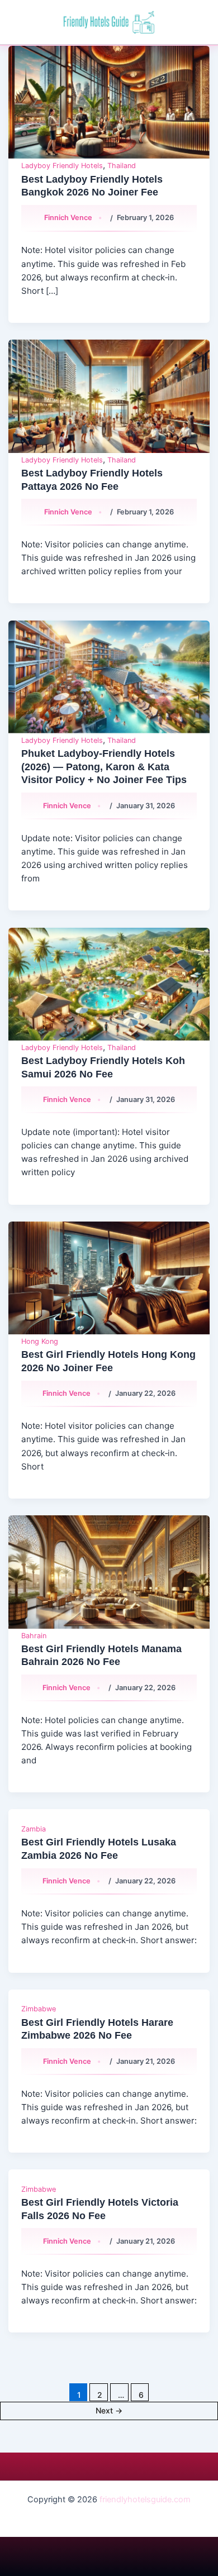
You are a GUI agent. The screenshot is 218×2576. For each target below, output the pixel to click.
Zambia (34, 1829)
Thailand (122, 166)
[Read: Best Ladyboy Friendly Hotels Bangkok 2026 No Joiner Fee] (109, 102)
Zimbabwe (39, 2009)
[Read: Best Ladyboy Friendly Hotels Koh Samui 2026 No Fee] (109, 984)
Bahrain (34, 1636)
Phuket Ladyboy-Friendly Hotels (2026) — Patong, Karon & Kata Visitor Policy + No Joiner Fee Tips (104, 766)
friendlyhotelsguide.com (145, 2499)
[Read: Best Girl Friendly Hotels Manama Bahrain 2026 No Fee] (109, 1572)
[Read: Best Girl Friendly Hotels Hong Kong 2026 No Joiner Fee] (109, 1278)
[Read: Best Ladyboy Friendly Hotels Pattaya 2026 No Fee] (109, 396)
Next (109, 2410)
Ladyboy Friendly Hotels (62, 166)
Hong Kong (40, 1341)
